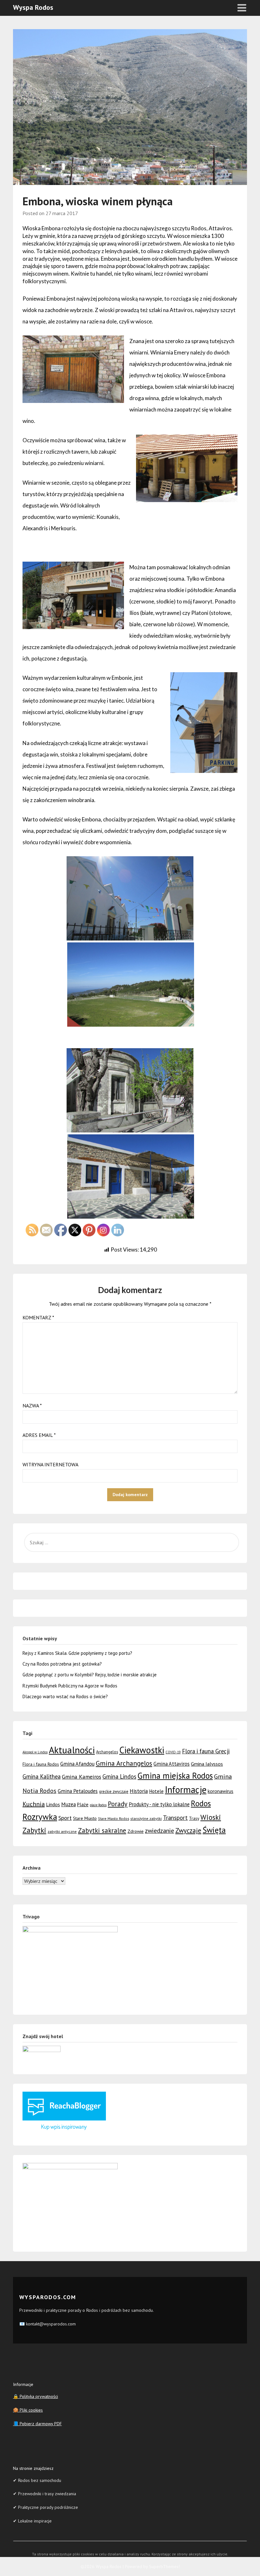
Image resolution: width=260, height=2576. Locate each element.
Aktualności (72, 1750)
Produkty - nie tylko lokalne (159, 1804)
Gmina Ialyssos (207, 1764)
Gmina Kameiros (81, 1777)
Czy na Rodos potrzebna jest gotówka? (62, 1664)
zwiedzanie (159, 1830)
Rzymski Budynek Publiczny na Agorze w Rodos (70, 1686)
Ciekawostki (142, 1750)
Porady (118, 1804)
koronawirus (221, 1791)
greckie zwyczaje (114, 1792)
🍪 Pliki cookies (28, 2410)
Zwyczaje (188, 1830)
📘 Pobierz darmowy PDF (37, 2424)
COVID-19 (173, 1752)
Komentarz (38, 1317)
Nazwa (32, 1406)
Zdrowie (136, 1831)
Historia (139, 1791)
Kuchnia (34, 1804)
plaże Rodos (98, 1805)
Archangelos (107, 1752)
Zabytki (34, 1830)
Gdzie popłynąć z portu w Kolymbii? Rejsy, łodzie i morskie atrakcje (90, 1675)
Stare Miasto (85, 1818)
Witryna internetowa (50, 1464)
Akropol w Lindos (35, 1752)
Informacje (186, 1790)
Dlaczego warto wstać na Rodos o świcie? (65, 1696)
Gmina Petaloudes (78, 1791)
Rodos (201, 1803)
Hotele (156, 1791)
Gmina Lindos (119, 1776)
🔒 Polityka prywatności (36, 2396)
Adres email (39, 1435)
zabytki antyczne (62, 1831)
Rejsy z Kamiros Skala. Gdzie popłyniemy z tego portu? (77, 1653)
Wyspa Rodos (33, 7)
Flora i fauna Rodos (41, 1764)
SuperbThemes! (164, 2566)
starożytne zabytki (146, 1818)
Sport (65, 1818)
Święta (214, 1830)
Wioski (211, 1817)
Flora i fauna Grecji (206, 1751)
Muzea (68, 1804)
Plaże (83, 1804)
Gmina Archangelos (124, 1763)
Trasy (194, 1818)
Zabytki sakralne (102, 1830)
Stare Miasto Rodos (114, 1818)
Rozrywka (40, 1817)
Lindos (53, 1804)
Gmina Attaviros (172, 1764)
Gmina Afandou (77, 1764)
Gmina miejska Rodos (175, 1776)
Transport (175, 1818)
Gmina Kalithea (42, 1776)
